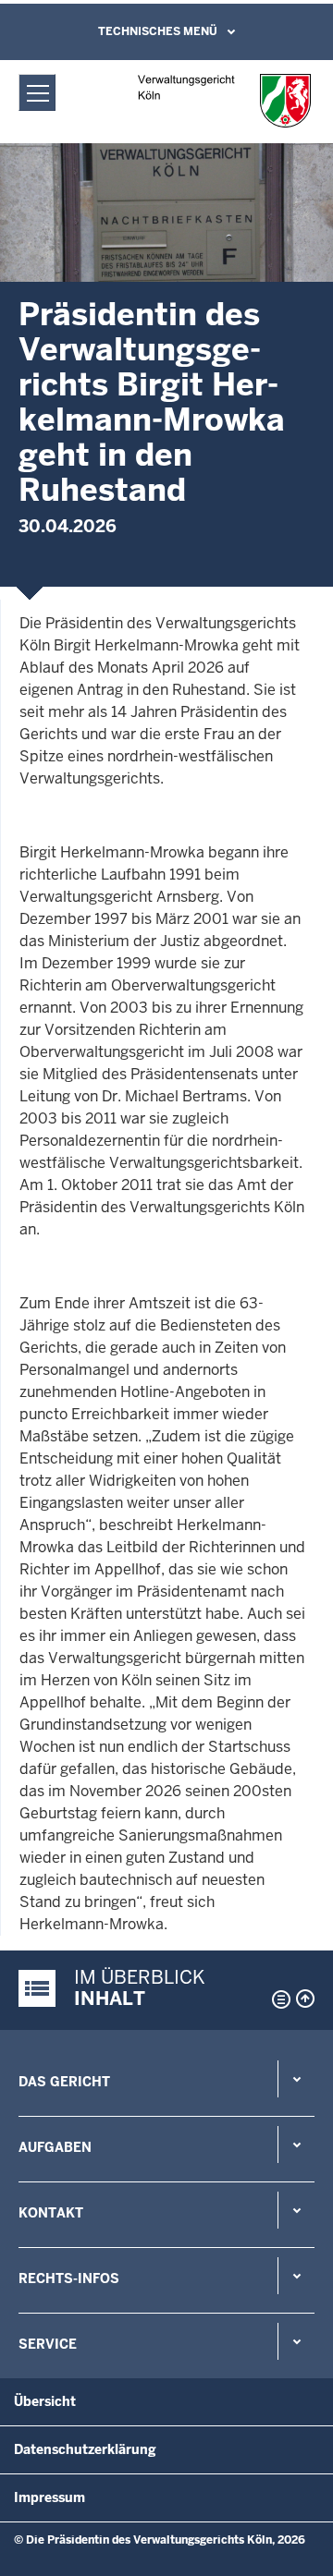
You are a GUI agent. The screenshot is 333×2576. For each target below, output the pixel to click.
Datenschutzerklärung (85, 2449)
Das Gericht (64, 2082)
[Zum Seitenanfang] (305, 1999)
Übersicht (45, 2401)
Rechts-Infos (69, 2278)
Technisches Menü (158, 31)
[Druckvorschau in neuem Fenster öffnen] (277, 1999)
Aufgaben (55, 2147)
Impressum (49, 2497)
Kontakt (51, 2213)
